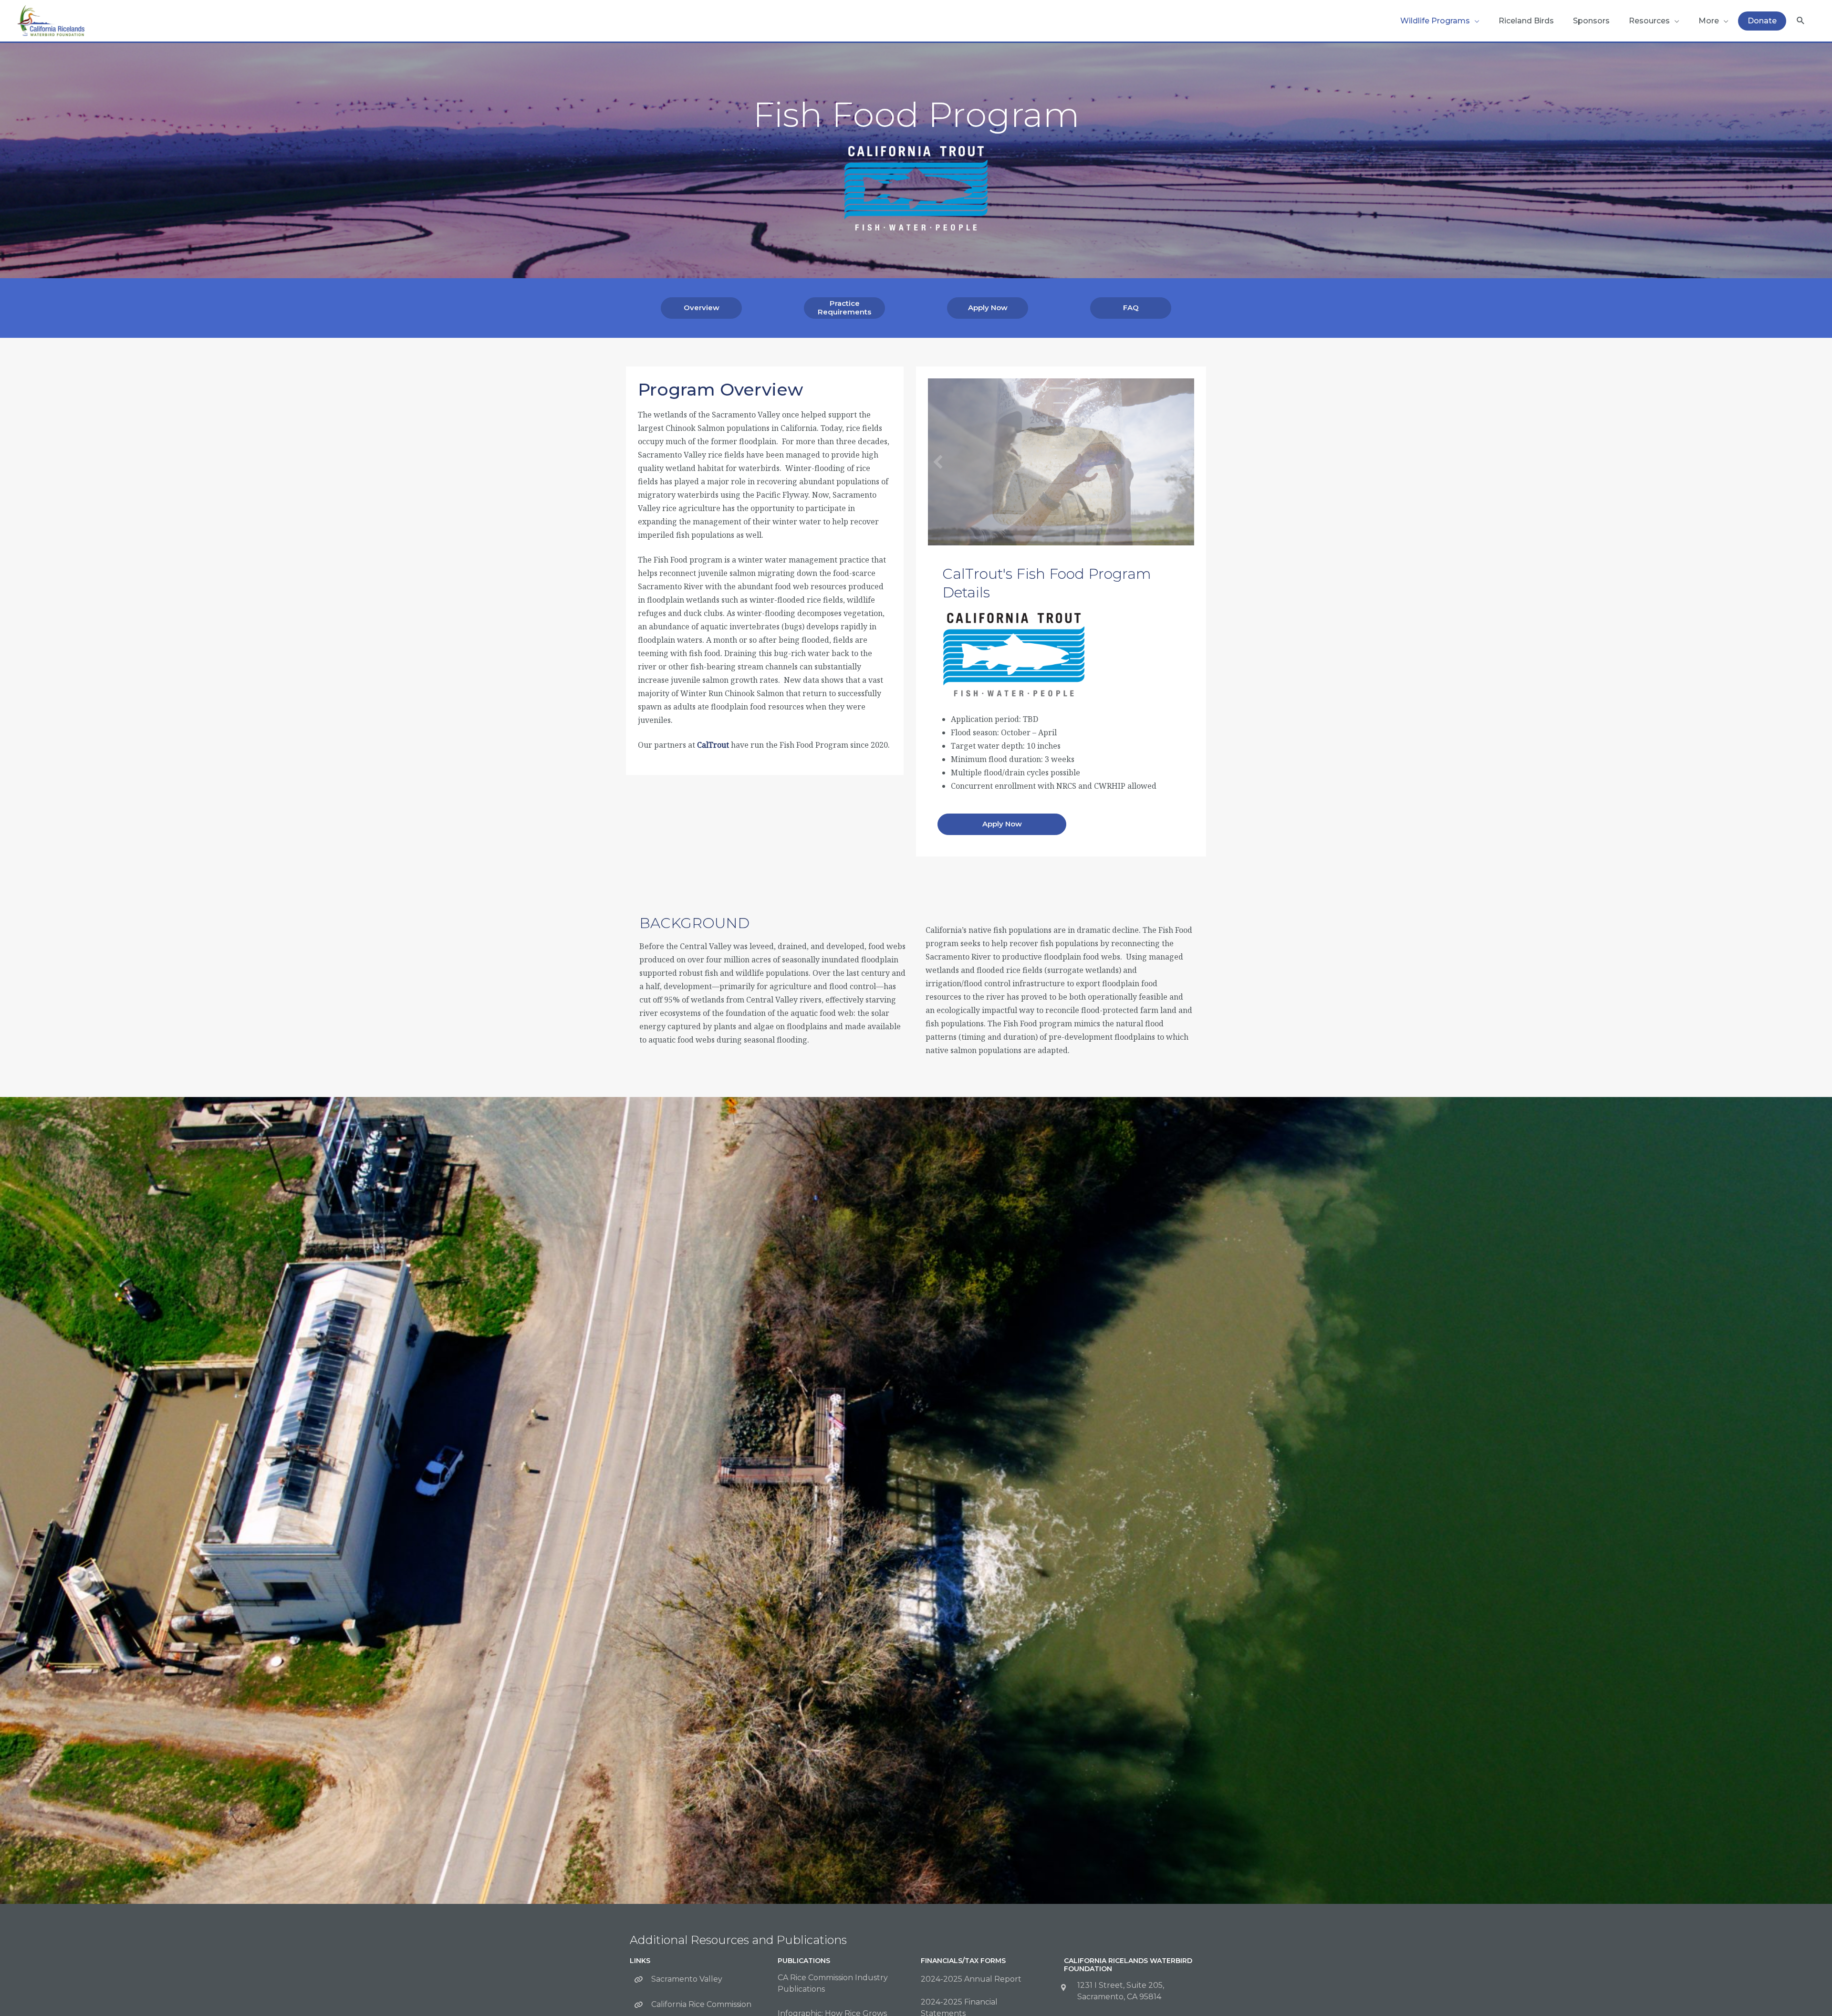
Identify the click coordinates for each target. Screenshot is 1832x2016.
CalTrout (713, 745)
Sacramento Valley (687, 1979)
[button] (1801, 21)
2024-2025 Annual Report (971, 1979)
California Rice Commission (701, 2004)
